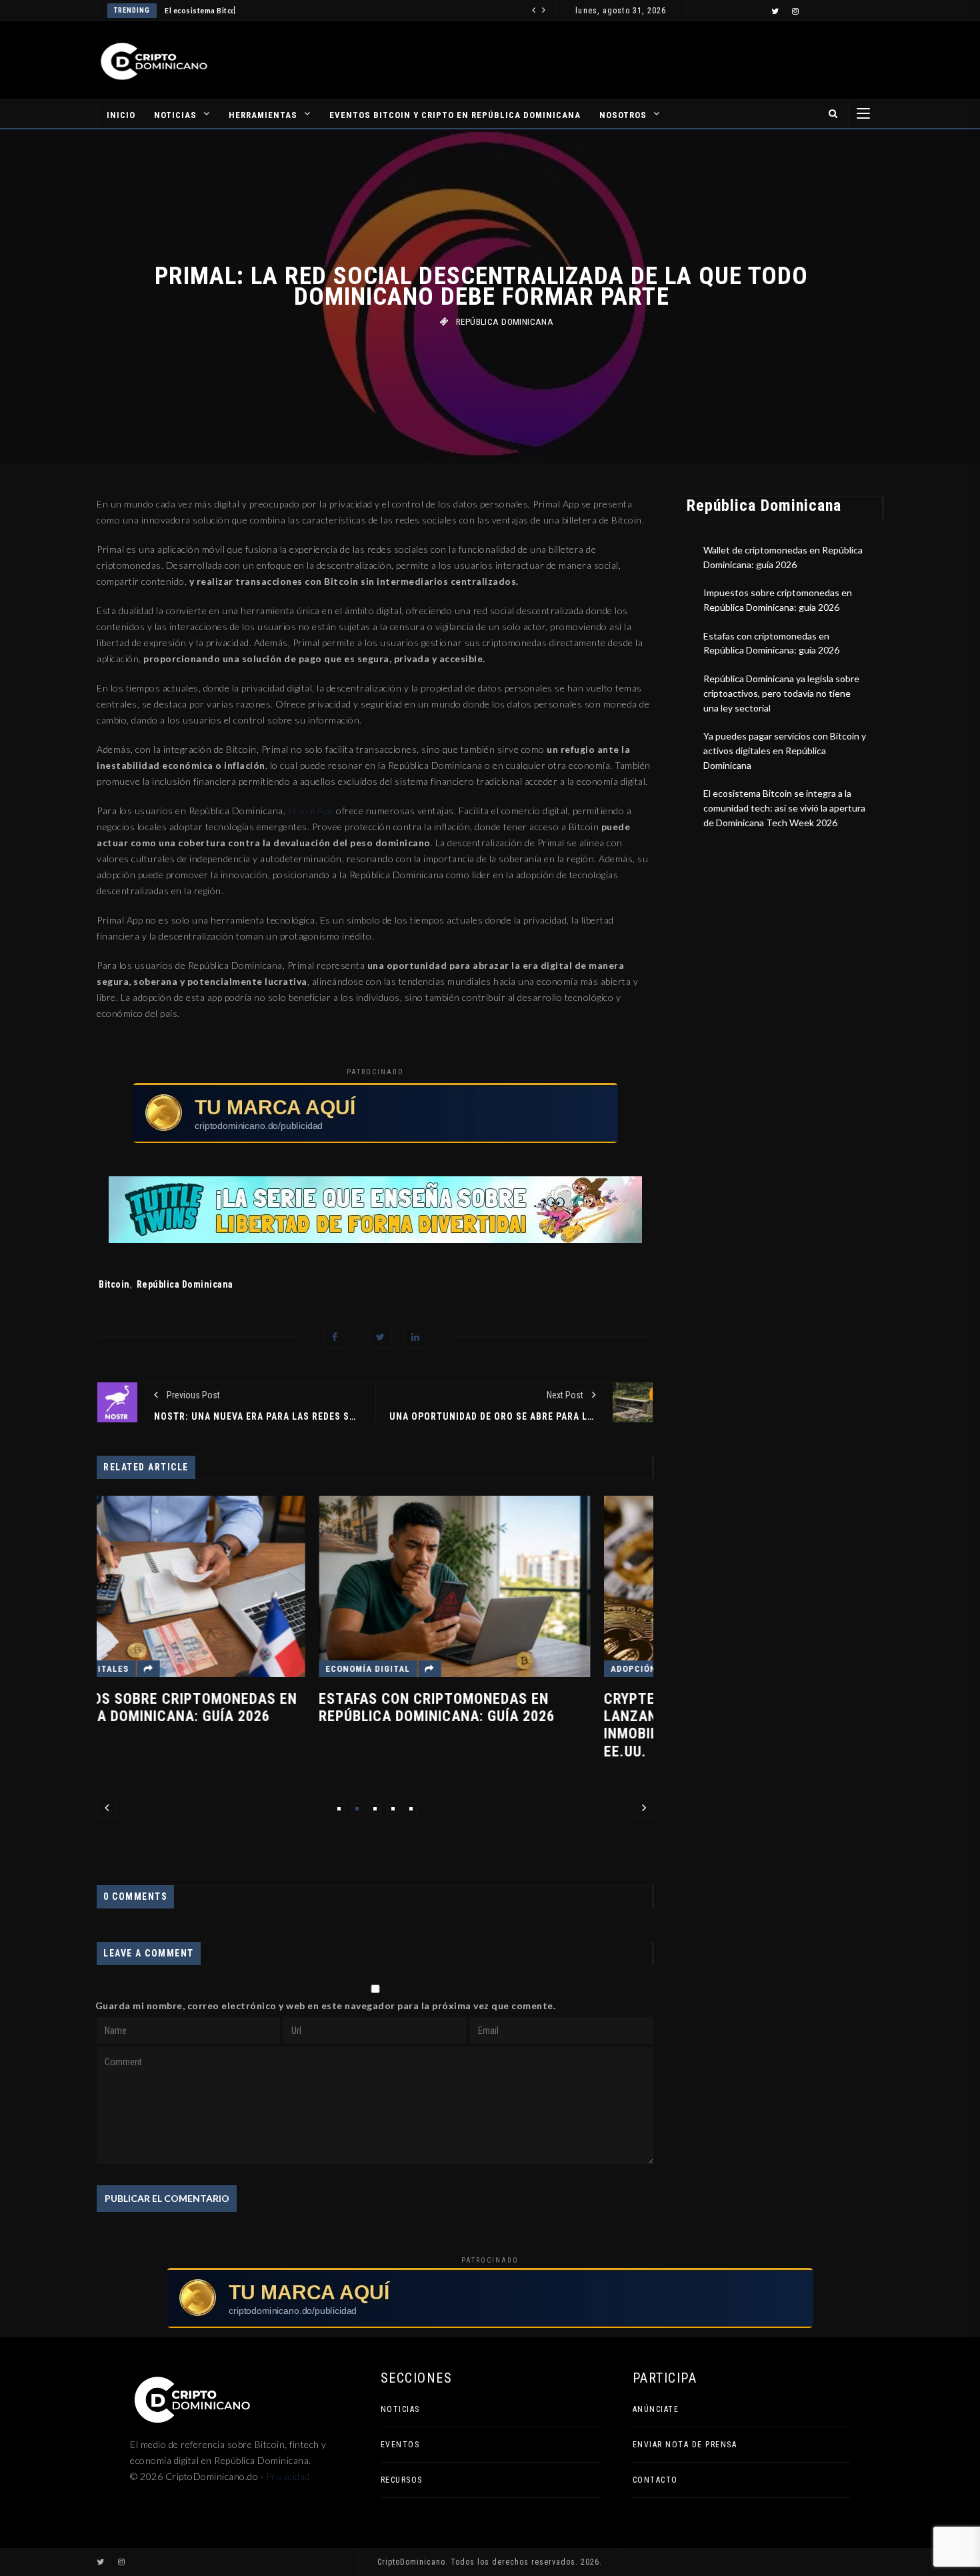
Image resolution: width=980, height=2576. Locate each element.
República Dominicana (505, 322)
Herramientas (263, 115)
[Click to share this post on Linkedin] (416, 1337)
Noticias (175, 115)
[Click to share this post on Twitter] (380, 1337)
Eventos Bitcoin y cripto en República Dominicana (455, 115)
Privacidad (288, 2476)
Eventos (400, 2445)
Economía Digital (146, 1669)
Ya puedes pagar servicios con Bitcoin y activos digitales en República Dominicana (785, 750)
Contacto (655, 2480)
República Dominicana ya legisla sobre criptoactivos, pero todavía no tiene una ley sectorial (781, 693)
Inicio (121, 115)
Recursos (402, 2480)
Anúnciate (656, 2409)
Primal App (311, 811)
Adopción (412, 1669)
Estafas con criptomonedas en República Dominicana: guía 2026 (215, 1707)
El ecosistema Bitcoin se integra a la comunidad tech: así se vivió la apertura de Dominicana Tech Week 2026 (784, 808)
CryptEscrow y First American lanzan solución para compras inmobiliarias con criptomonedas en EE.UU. (517, 1725)
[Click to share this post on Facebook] (335, 1337)
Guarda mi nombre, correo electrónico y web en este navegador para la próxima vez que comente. (326, 2006)
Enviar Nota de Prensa (685, 2445)
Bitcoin (114, 1284)
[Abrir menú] (863, 113)
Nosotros (623, 115)
